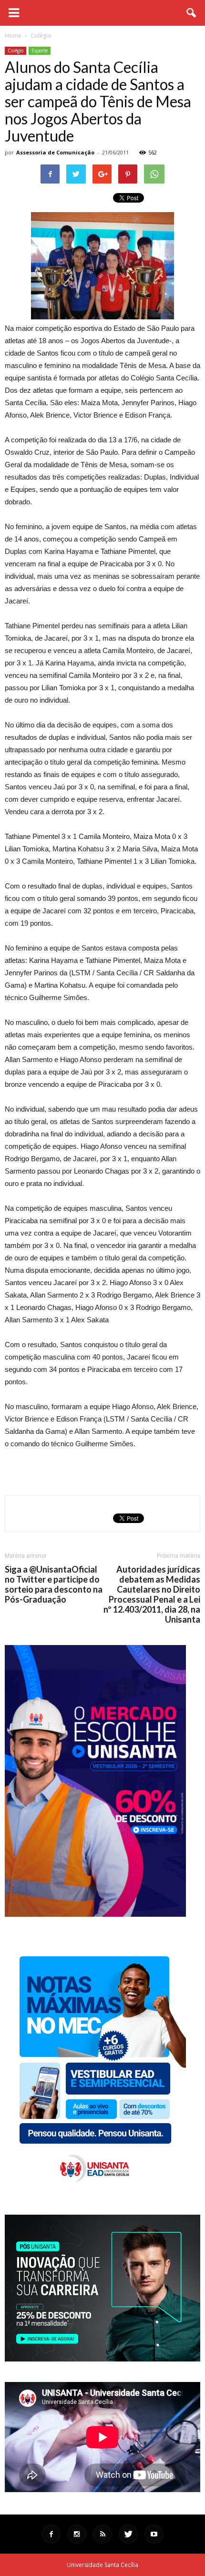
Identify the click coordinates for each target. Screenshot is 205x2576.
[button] (192, 13)
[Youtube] (154, 2534)
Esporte (40, 51)
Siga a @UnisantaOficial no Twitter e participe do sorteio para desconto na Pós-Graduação (54, 1584)
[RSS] (102, 2534)
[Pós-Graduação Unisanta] (102, 2359)
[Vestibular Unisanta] (95, 1914)
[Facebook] (51, 2534)
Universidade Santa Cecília (102, 2565)
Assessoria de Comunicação (55, 152)
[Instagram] (77, 2534)
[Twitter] (128, 2534)
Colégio (15, 51)
